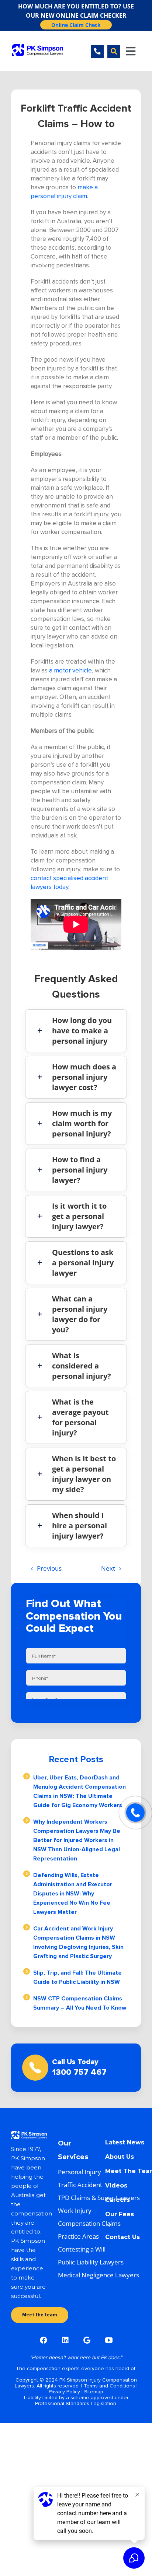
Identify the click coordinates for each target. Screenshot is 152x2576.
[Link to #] (114, 51)
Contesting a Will (82, 2249)
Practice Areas (78, 2236)
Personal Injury (80, 2172)
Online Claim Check (76, 25)
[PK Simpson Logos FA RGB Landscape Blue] (38, 47)
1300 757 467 (79, 2072)
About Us (120, 2157)
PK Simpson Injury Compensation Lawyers (76, 2383)
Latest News (125, 2142)
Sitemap (94, 2392)
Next (108, 1568)
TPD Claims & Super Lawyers (99, 2198)
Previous (49, 1568)
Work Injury (75, 2210)
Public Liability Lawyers (91, 2262)
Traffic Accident (80, 2185)
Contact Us (122, 2237)
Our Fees (120, 2214)
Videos (116, 2185)
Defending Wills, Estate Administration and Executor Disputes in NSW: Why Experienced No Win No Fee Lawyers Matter (73, 1894)
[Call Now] (135, 1813)
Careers (118, 2200)
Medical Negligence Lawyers (99, 2275)
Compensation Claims (89, 2223)
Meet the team (40, 2315)
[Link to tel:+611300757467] (97, 51)
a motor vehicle (70, 670)
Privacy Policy (64, 2392)
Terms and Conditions (109, 2386)
